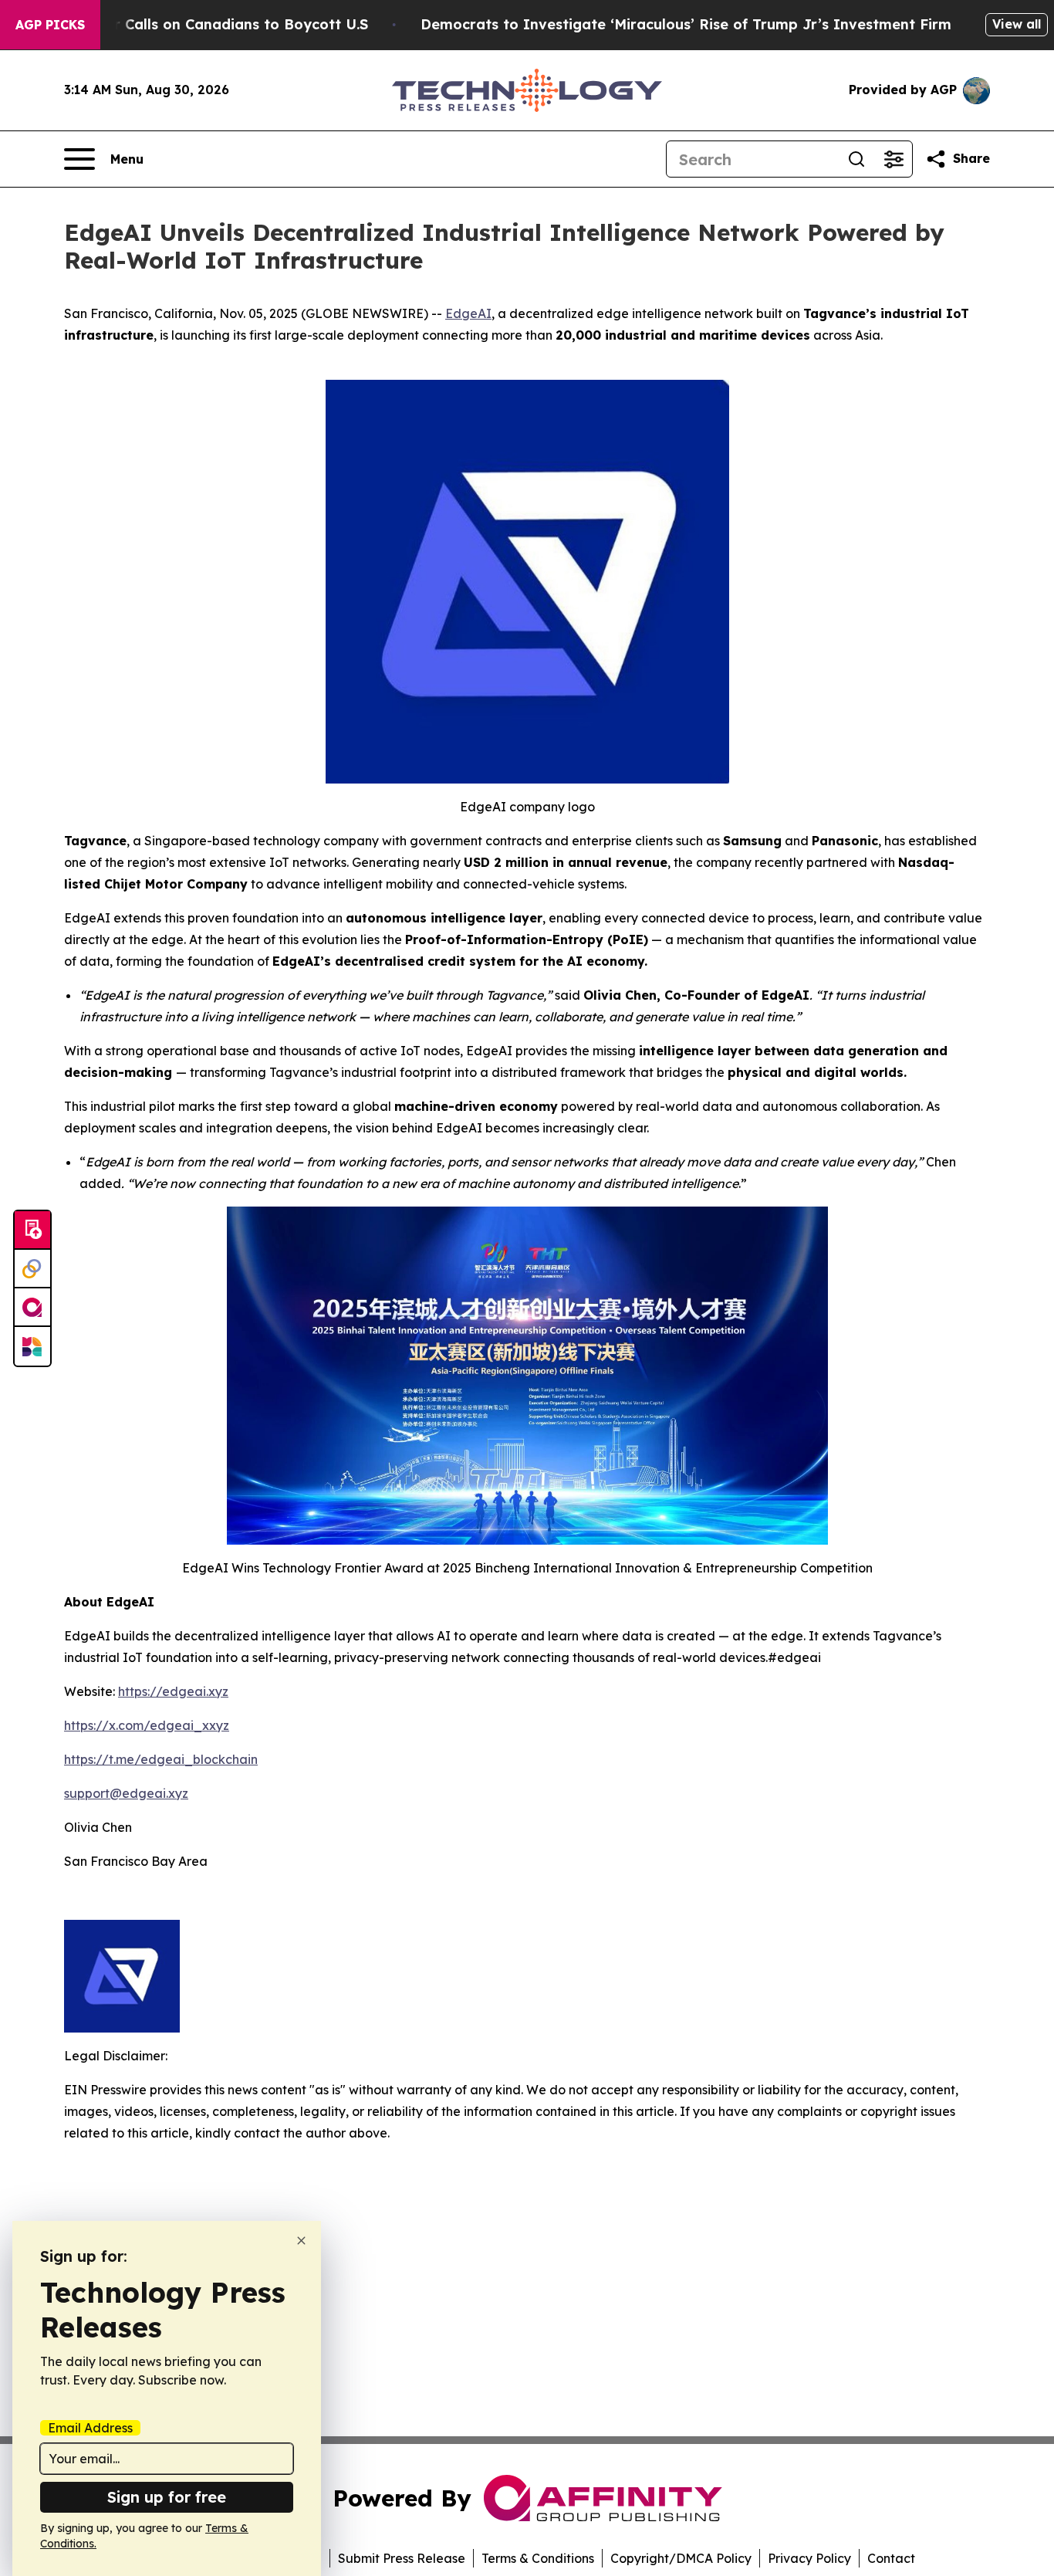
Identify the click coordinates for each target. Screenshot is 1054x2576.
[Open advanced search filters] (894, 159)
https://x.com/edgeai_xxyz (147, 1725)
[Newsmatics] (32, 1346)
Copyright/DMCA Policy (681, 2558)
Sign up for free (167, 2497)
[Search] (856, 159)
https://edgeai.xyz (173, 1691)
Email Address (90, 2428)
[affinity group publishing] (32, 1308)
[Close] (301, 2241)
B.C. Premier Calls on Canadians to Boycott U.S (201, 24)
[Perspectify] (32, 1269)
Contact (891, 2558)
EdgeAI (468, 313)
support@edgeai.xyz (126, 1793)
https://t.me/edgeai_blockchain (161, 1759)
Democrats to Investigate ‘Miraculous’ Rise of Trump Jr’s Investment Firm (686, 24)
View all (1017, 24)
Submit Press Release (402, 2558)
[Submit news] (32, 1230)
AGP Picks (50, 25)
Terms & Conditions (538, 2558)
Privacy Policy (809, 2558)
